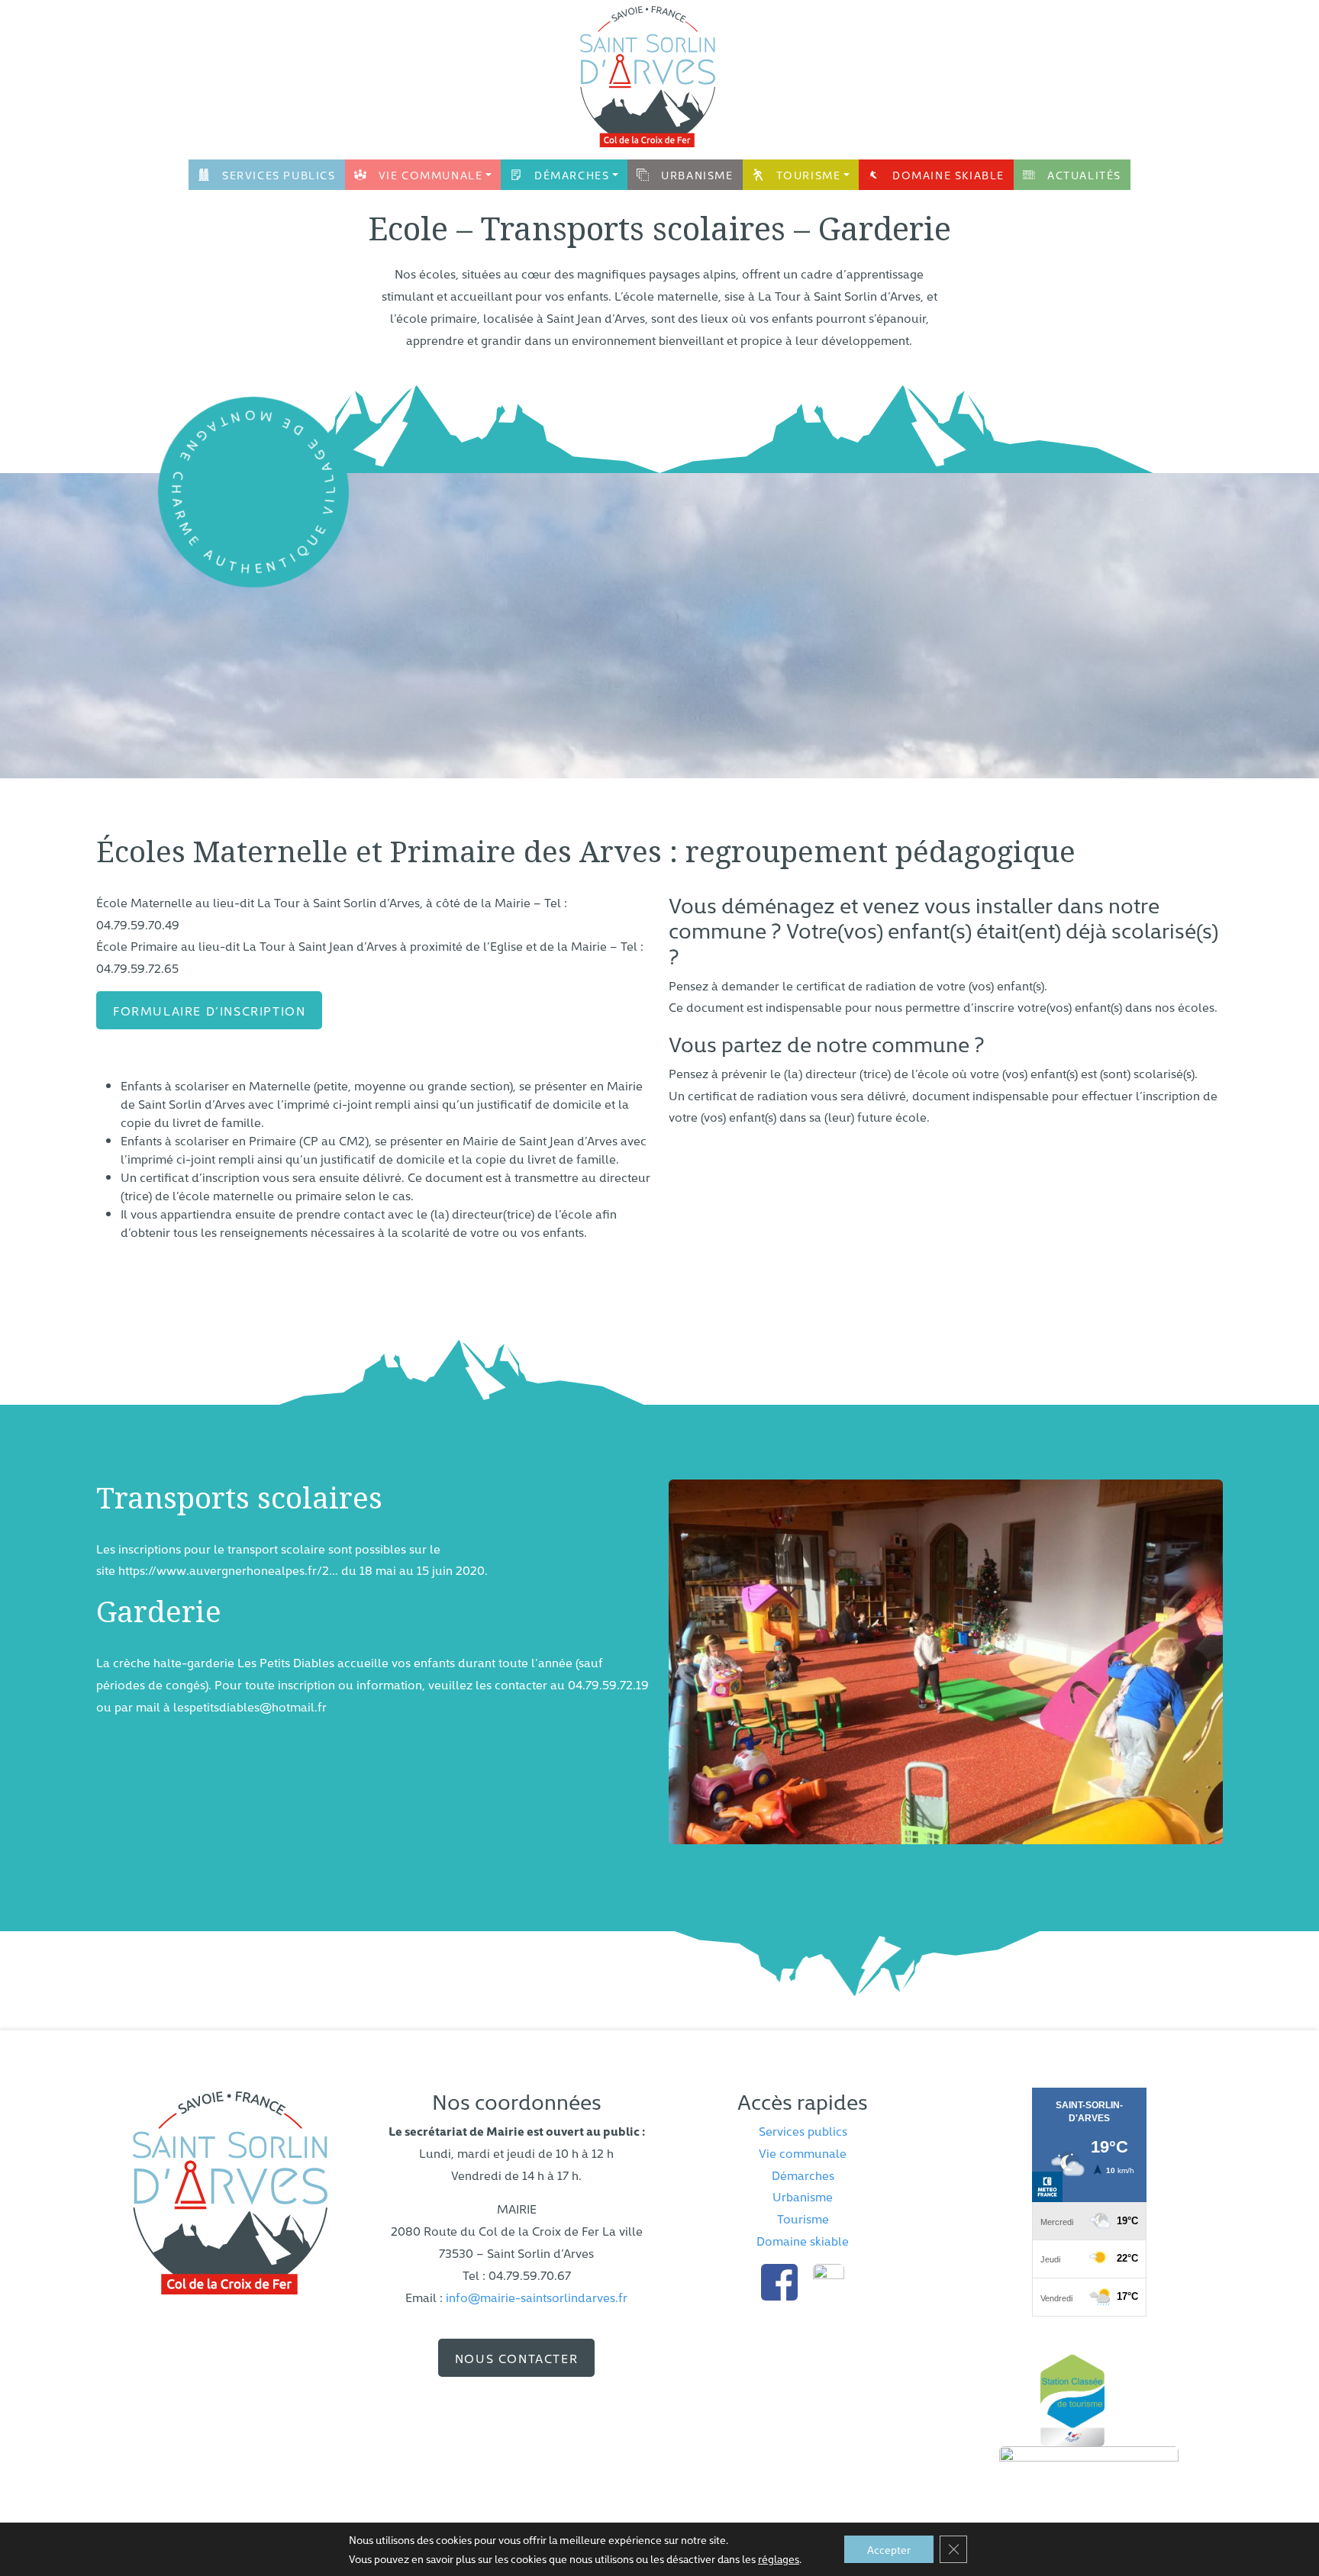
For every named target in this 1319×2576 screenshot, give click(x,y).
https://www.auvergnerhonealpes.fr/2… (228, 1570)
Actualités (1084, 175)
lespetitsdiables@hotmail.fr (250, 1706)
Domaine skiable (948, 175)
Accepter (889, 2549)
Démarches (572, 175)
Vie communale (431, 175)
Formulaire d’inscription (209, 1010)
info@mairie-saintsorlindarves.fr (537, 2297)
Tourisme (809, 175)
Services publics (279, 175)
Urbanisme (697, 175)
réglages (779, 2558)
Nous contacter (516, 2358)
